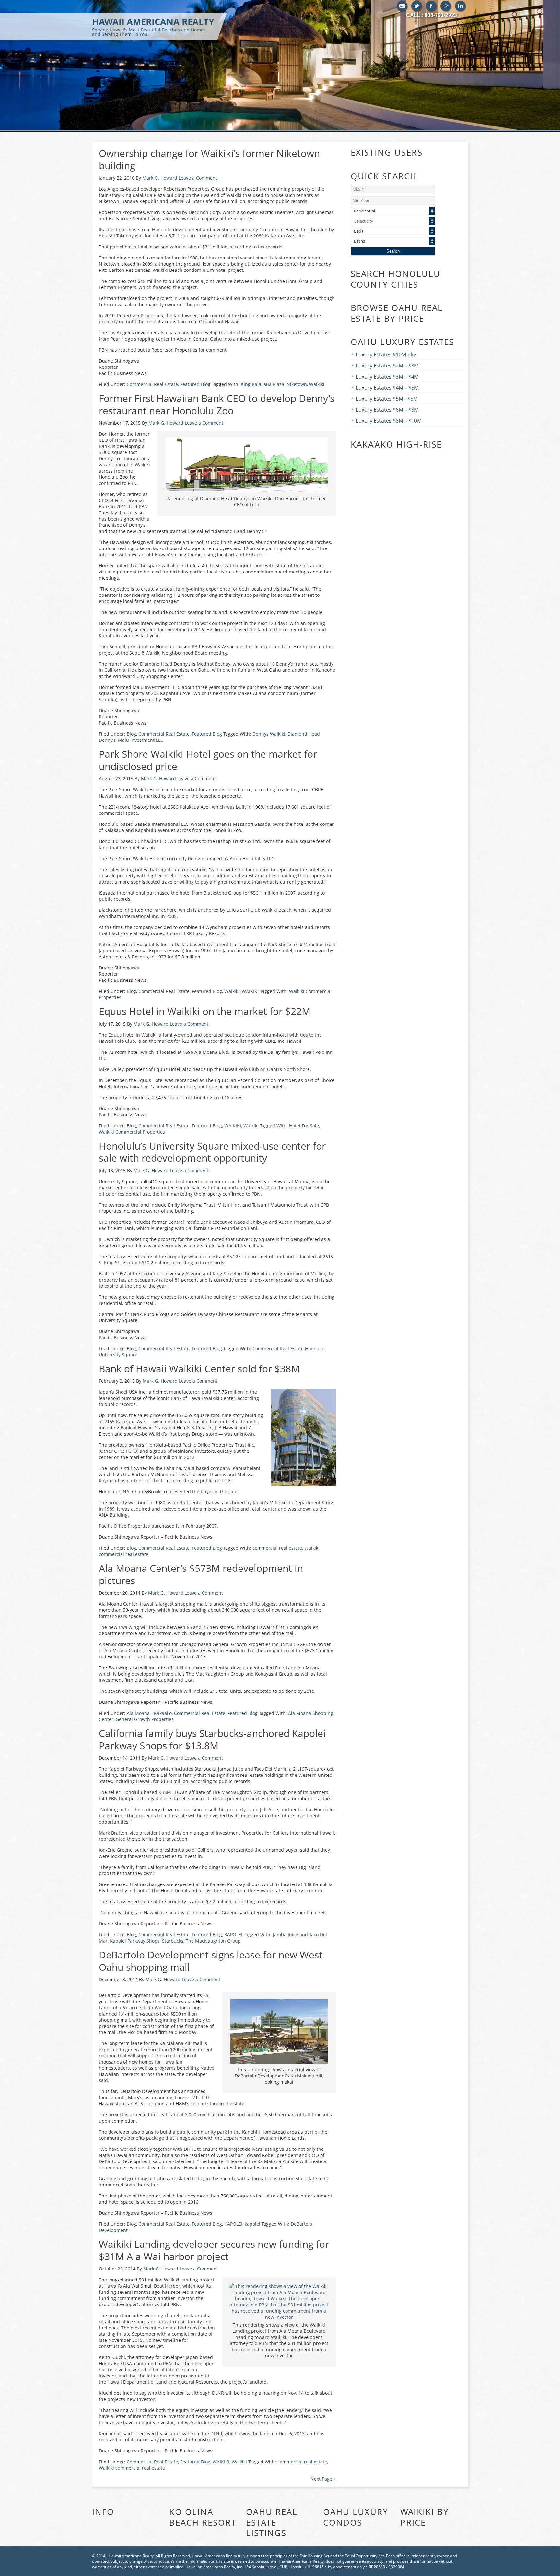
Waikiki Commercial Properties (132, 1132)
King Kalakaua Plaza (262, 384)
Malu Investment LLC (141, 740)
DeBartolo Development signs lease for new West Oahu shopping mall (211, 1961)
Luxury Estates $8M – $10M (389, 421)
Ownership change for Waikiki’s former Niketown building (209, 159)
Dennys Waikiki (269, 734)
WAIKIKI (250, 991)
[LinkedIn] (461, 6)
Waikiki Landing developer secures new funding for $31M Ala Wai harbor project (214, 2250)
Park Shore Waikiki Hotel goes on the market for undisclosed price (208, 760)
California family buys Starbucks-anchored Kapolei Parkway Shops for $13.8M (212, 1739)
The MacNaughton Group (213, 1941)
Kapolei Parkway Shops (135, 1941)
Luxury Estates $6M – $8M (387, 410)
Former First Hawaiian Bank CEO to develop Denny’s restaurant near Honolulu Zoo (217, 404)
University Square (118, 1355)
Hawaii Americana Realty (153, 26)
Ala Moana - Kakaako (149, 1713)
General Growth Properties (145, 1719)
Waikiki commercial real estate (132, 2468)
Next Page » (323, 2479)
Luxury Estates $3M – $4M (387, 377)
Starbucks (173, 1941)
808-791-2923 (441, 15)
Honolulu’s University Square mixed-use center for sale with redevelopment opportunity (212, 1152)
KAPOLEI (233, 1935)
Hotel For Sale (304, 1126)
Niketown (297, 384)
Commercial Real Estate (152, 384)
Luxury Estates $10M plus (387, 355)
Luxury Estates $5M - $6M (387, 399)
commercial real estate (277, 1548)
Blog (131, 734)
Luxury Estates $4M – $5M (387, 388)
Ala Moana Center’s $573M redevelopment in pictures (201, 1574)
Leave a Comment (198, 178)
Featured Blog (195, 384)
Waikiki (317, 384)
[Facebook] (432, 6)
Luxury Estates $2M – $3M (387, 366)
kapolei (252, 2224)
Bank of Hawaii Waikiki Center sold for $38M (199, 1369)
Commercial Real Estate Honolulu (289, 1348)
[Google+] (446, 6)
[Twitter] (417, 6)
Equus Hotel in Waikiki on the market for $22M (205, 1011)
